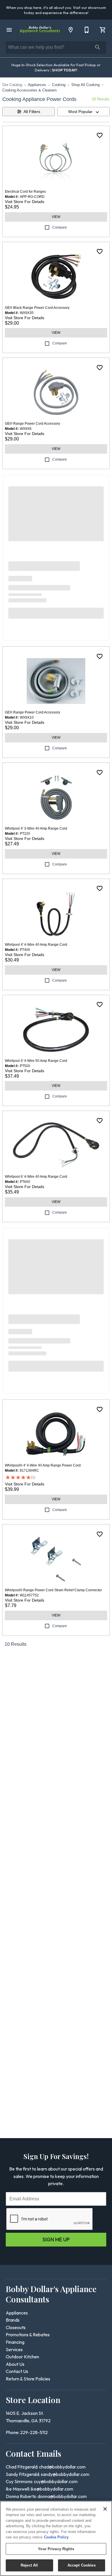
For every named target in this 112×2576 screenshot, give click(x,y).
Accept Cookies (82, 2565)
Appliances (37, 85)
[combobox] (83, 112)
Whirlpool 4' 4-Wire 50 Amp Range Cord (36, 1061)
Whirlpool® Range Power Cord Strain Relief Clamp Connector (53, 1590)
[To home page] (40, 30)
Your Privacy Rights (56, 2549)
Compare (60, 227)
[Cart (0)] (103, 30)
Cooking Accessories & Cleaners (30, 90)
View (56, 217)
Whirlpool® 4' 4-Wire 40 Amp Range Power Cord (43, 1465)
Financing (15, 2342)
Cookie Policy (56, 2537)
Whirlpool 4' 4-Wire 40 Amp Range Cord (36, 945)
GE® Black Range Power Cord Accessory (37, 308)
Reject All (29, 2565)
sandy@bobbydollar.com (65, 2474)
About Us (15, 2364)
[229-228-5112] (87, 30)
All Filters (32, 112)
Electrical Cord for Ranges (25, 192)
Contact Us (17, 2371)
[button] (9, 30)
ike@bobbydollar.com (52, 2489)
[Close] (105, 2509)
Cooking (59, 85)
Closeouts (16, 2327)
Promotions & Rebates (28, 2335)
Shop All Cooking (85, 85)
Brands (13, 2320)
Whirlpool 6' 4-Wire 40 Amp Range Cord (36, 1177)
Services (14, 2349)
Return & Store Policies (28, 2379)
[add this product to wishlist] (100, 135)
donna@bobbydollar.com (62, 2496)
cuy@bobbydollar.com (56, 2481)
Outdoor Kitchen (22, 2357)
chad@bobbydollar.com (62, 2467)
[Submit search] (98, 47)
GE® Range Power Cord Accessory (32, 424)
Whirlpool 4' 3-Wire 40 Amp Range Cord (36, 828)
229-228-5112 (34, 2432)
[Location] (71, 30)
